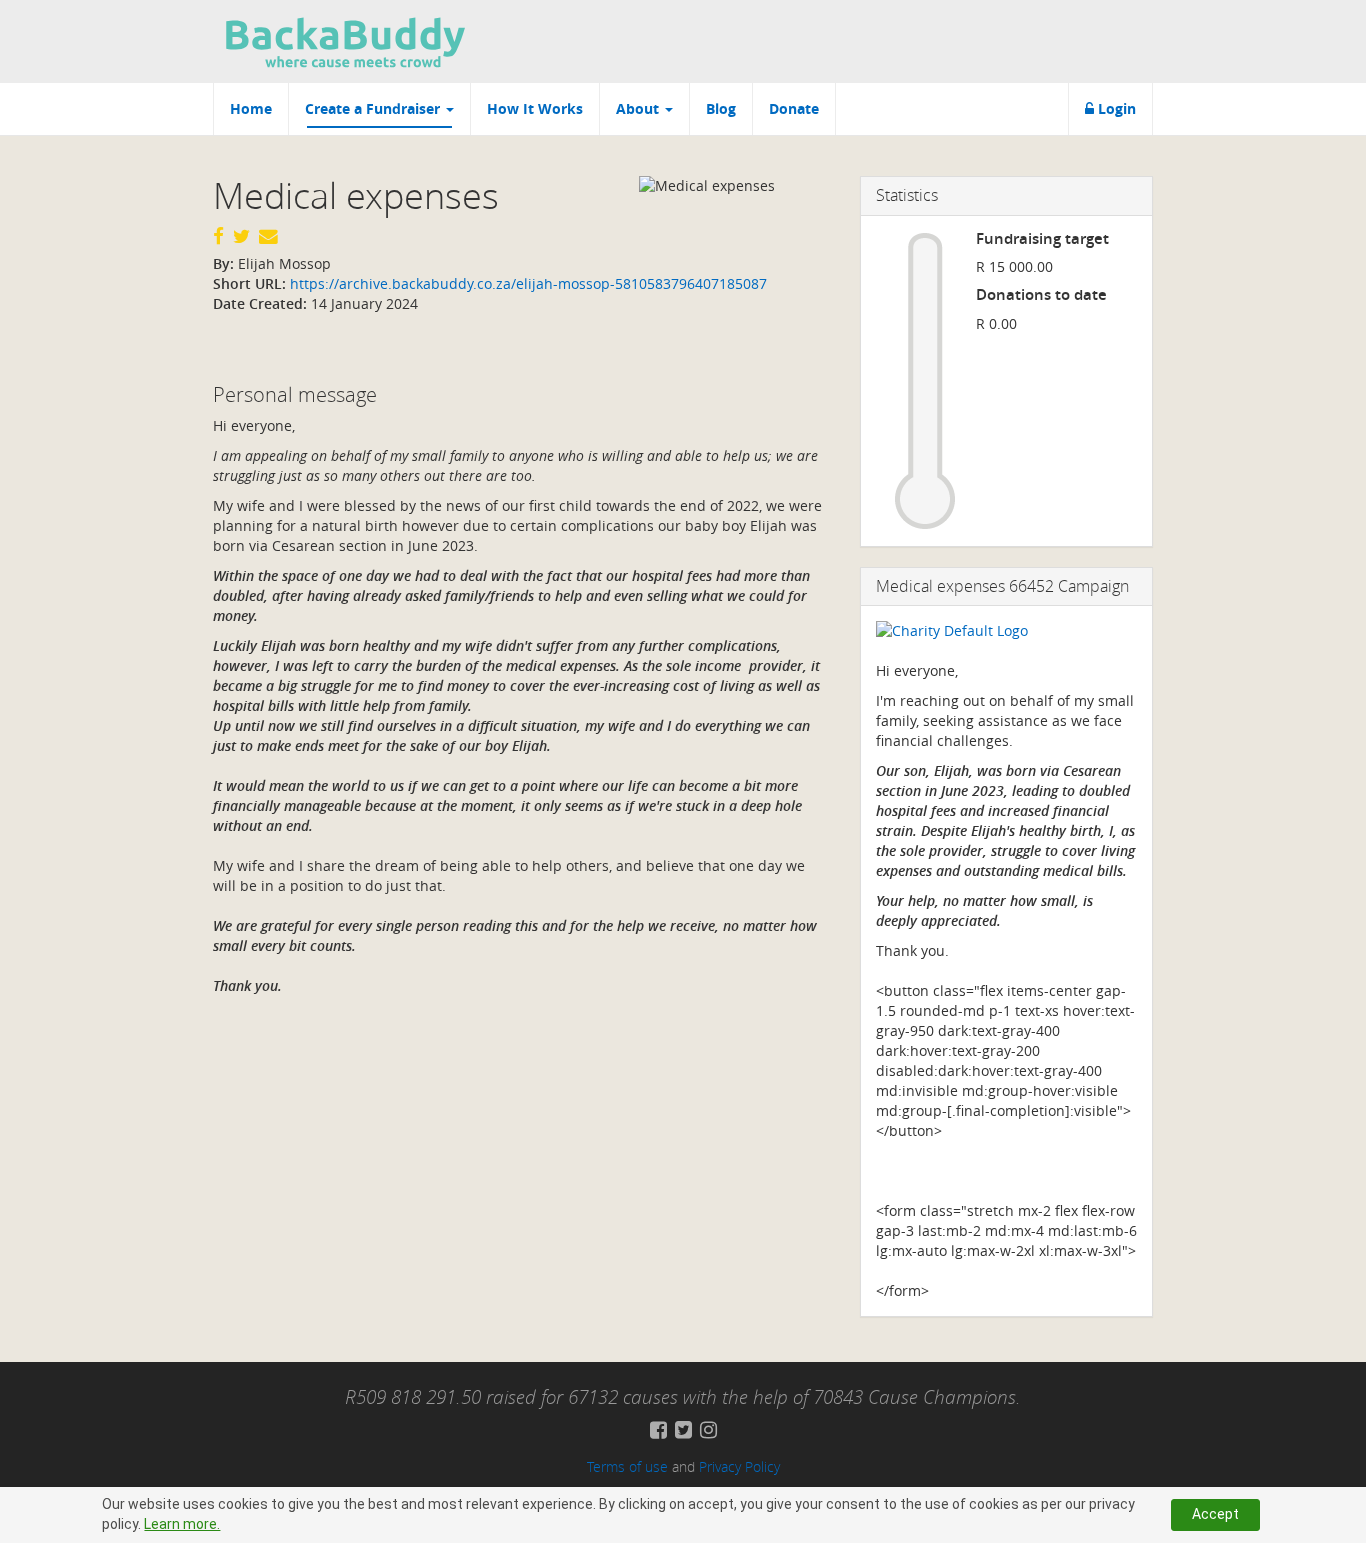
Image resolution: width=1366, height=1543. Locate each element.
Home (251, 108)
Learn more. (182, 1524)
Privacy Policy (739, 1466)
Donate (794, 108)
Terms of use (627, 1466)
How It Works (535, 108)
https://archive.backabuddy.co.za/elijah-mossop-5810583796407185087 (526, 283)
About (639, 108)
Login (1115, 108)
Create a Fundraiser (374, 108)
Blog (721, 108)
